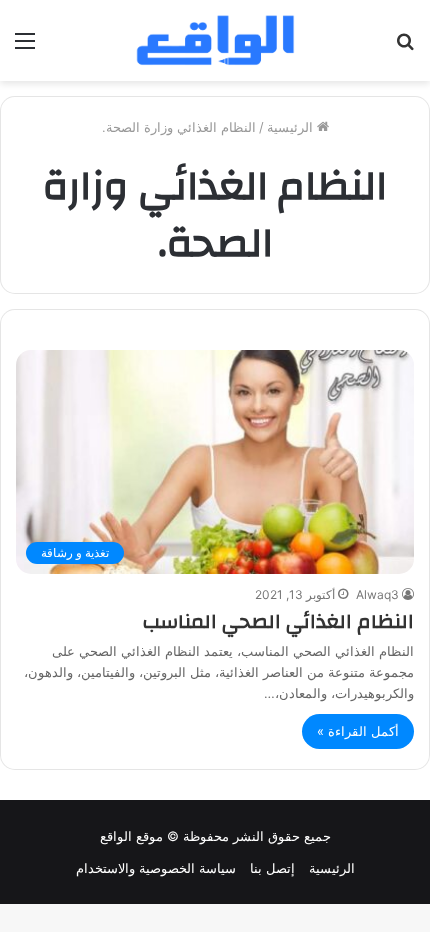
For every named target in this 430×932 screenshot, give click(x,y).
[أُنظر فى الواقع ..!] (405, 47)
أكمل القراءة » (358, 731)
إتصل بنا (272, 868)
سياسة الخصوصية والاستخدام (156, 868)
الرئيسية (292, 127)
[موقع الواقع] (215, 40)
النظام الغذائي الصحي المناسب (278, 621)
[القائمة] (25, 47)
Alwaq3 (377, 594)
